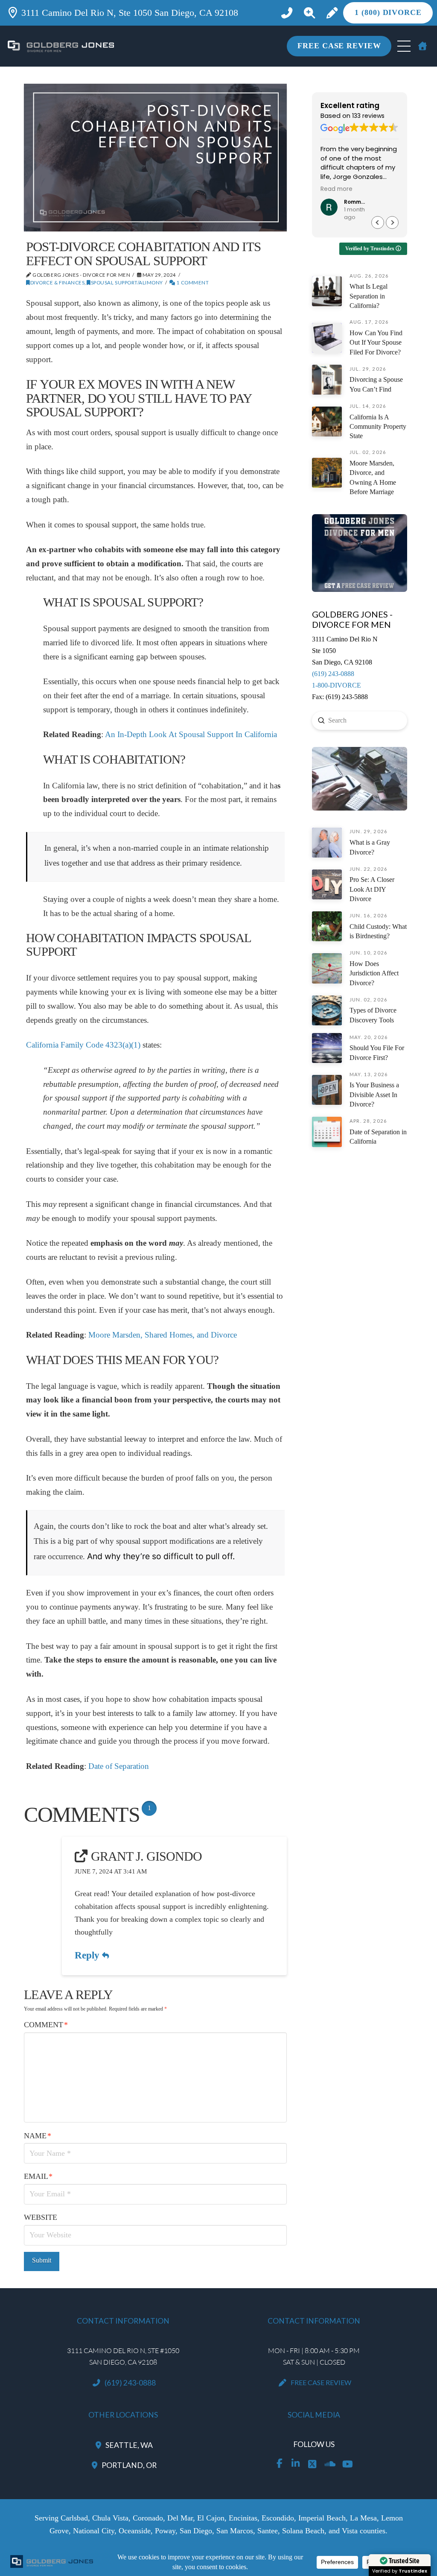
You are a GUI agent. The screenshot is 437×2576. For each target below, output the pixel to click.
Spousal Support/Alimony (127, 282)
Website (41, 2217)
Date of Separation (119, 1766)
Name (38, 2136)
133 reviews (368, 116)
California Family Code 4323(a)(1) (83, 1045)
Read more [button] (336, 189)
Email (38, 2176)
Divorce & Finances (57, 282)
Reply (88, 1955)
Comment (46, 2025)
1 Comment (192, 282)
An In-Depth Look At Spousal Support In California (191, 734)
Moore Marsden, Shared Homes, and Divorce (163, 1335)
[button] (310, 13)
